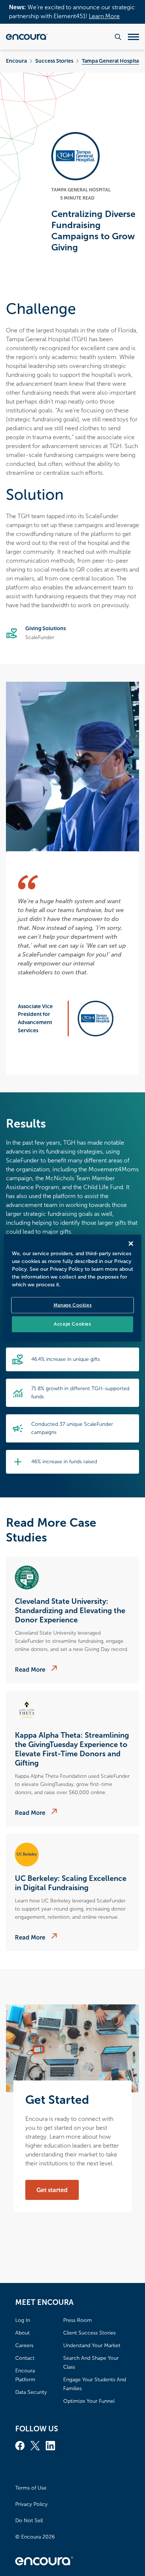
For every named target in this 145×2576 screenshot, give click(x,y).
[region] (73, 1288)
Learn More (104, 16)
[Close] (131, 1243)
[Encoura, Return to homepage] (27, 37)
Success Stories (54, 61)
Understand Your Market (92, 2345)
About (22, 2333)
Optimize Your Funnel (89, 2401)
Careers (24, 2345)
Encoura (16, 61)
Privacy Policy (31, 2504)
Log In (23, 2320)
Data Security (31, 2392)
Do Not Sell (29, 2521)
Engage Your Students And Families (95, 2384)
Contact (25, 2358)
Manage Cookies (72, 1305)
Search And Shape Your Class (91, 2363)
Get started (52, 2190)
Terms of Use (31, 2488)
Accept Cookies (72, 1324)
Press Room (78, 2320)
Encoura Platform (25, 2375)
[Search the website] (118, 37)
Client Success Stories (89, 2333)
